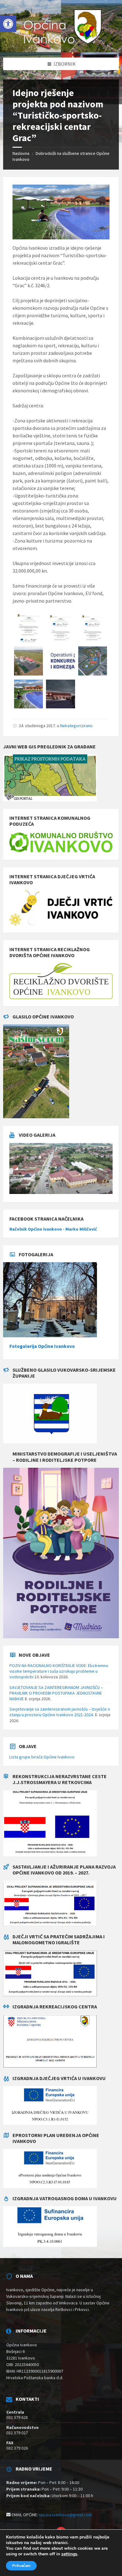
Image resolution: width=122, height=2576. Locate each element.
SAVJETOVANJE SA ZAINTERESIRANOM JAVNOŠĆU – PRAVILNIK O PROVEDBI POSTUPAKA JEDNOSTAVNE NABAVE (56, 1693)
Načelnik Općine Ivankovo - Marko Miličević (53, 1229)
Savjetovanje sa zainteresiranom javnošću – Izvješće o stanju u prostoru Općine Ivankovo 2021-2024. (60, 1712)
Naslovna (21, 153)
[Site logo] (61, 45)
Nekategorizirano (76, 726)
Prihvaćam (21, 2566)
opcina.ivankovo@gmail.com (65, 2515)
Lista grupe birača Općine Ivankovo (42, 1757)
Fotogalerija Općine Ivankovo (42, 1346)
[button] (8, 24)
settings (69, 2554)
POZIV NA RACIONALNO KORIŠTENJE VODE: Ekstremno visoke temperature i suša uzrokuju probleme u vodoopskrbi (59, 1671)
